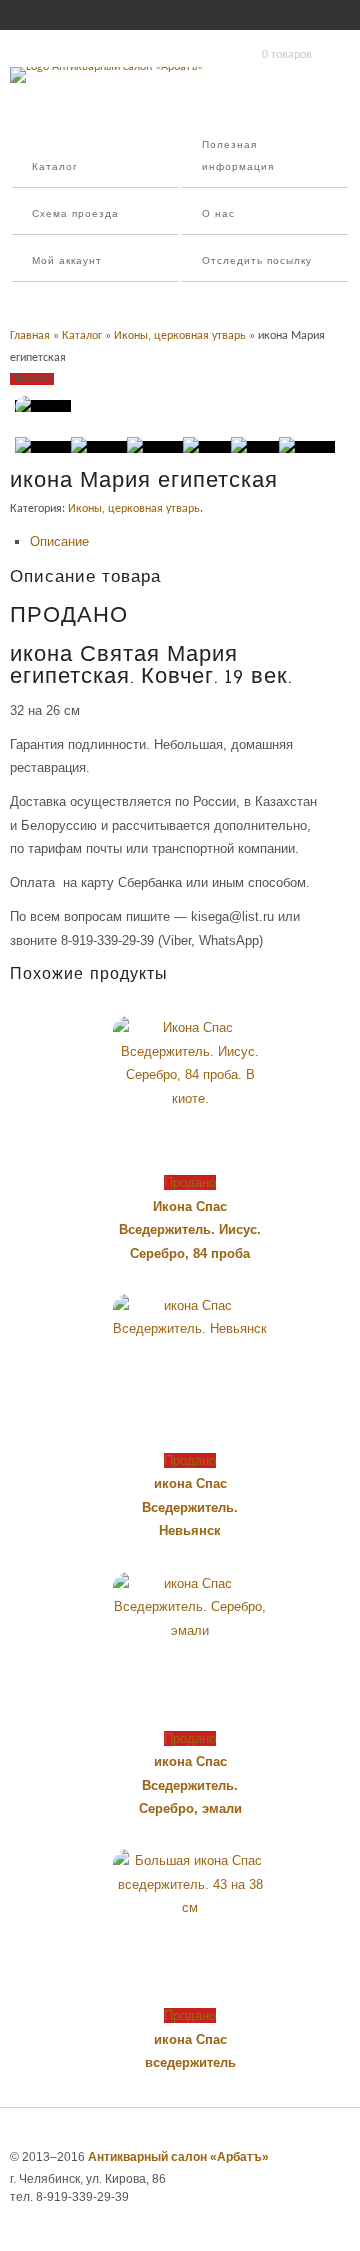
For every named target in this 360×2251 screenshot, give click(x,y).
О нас (218, 214)
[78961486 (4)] (207, 447)
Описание (59, 541)
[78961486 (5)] (255, 447)
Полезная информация (238, 156)
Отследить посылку (257, 261)
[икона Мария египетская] (43, 406)
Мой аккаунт (67, 261)
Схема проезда (75, 214)
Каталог (55, 167)
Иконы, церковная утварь (180, 336)
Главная (30, 336)
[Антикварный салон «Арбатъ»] (106, 67)
